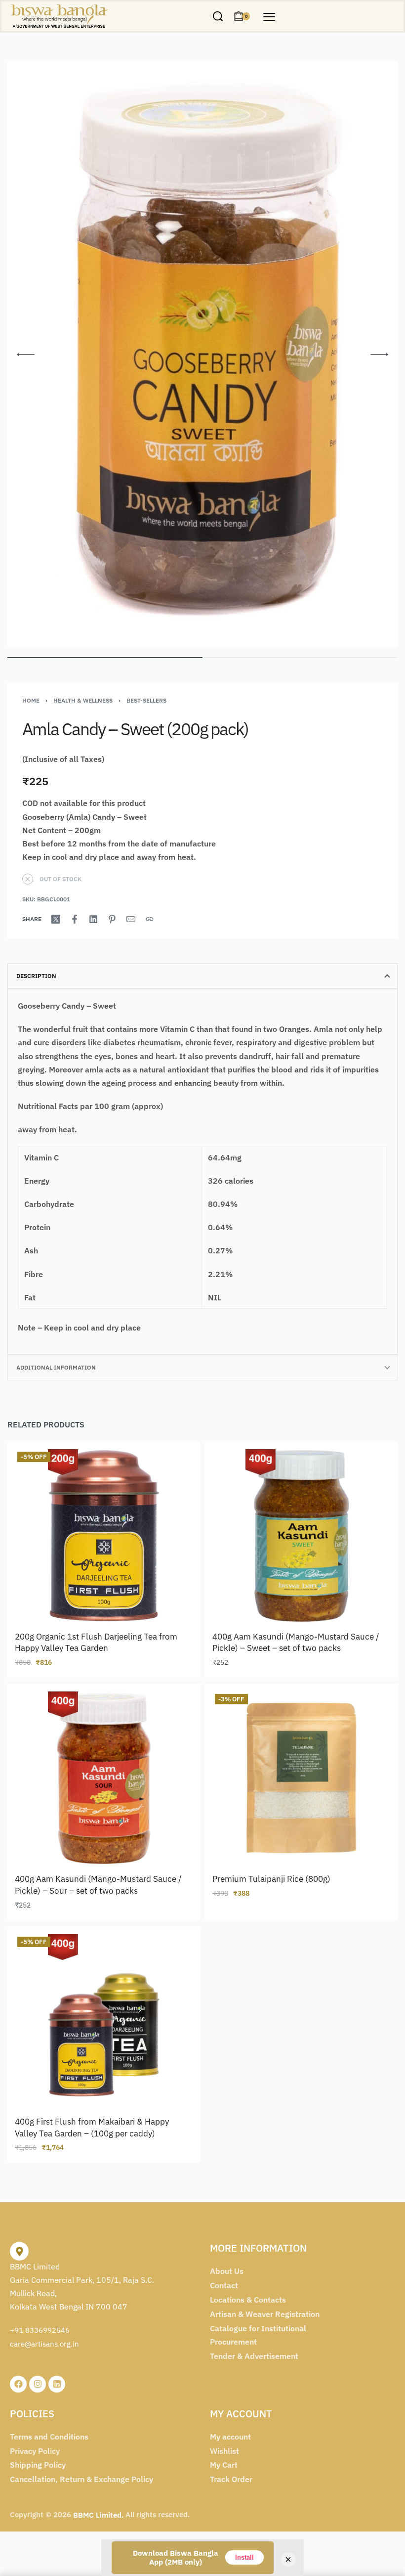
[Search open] (218, 16)
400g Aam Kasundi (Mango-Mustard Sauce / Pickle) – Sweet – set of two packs (296, 1643)
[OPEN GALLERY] (202, 354)
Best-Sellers (146, 700)
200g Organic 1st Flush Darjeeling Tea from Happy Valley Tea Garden (96, 1643)
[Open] (269, 17)
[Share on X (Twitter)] (56, 919)
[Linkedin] (57, 2384)
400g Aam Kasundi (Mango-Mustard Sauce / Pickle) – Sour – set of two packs (98, 1885)
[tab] (202, 976)
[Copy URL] (150, 919)
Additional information (56, 1367)
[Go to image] (105, 658)
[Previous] (26, 355)
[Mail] (131, 919)
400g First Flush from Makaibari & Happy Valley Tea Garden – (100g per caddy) (92, 2128)
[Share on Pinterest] (112, 919)
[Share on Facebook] (75, 919)
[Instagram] (38, 2384)
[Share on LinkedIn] (93, 919)
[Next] (379, 355)
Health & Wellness (83, 700)
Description (36, 976)
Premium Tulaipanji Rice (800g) (271, 1879)
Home (31, 700)
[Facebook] (18, 2384)
